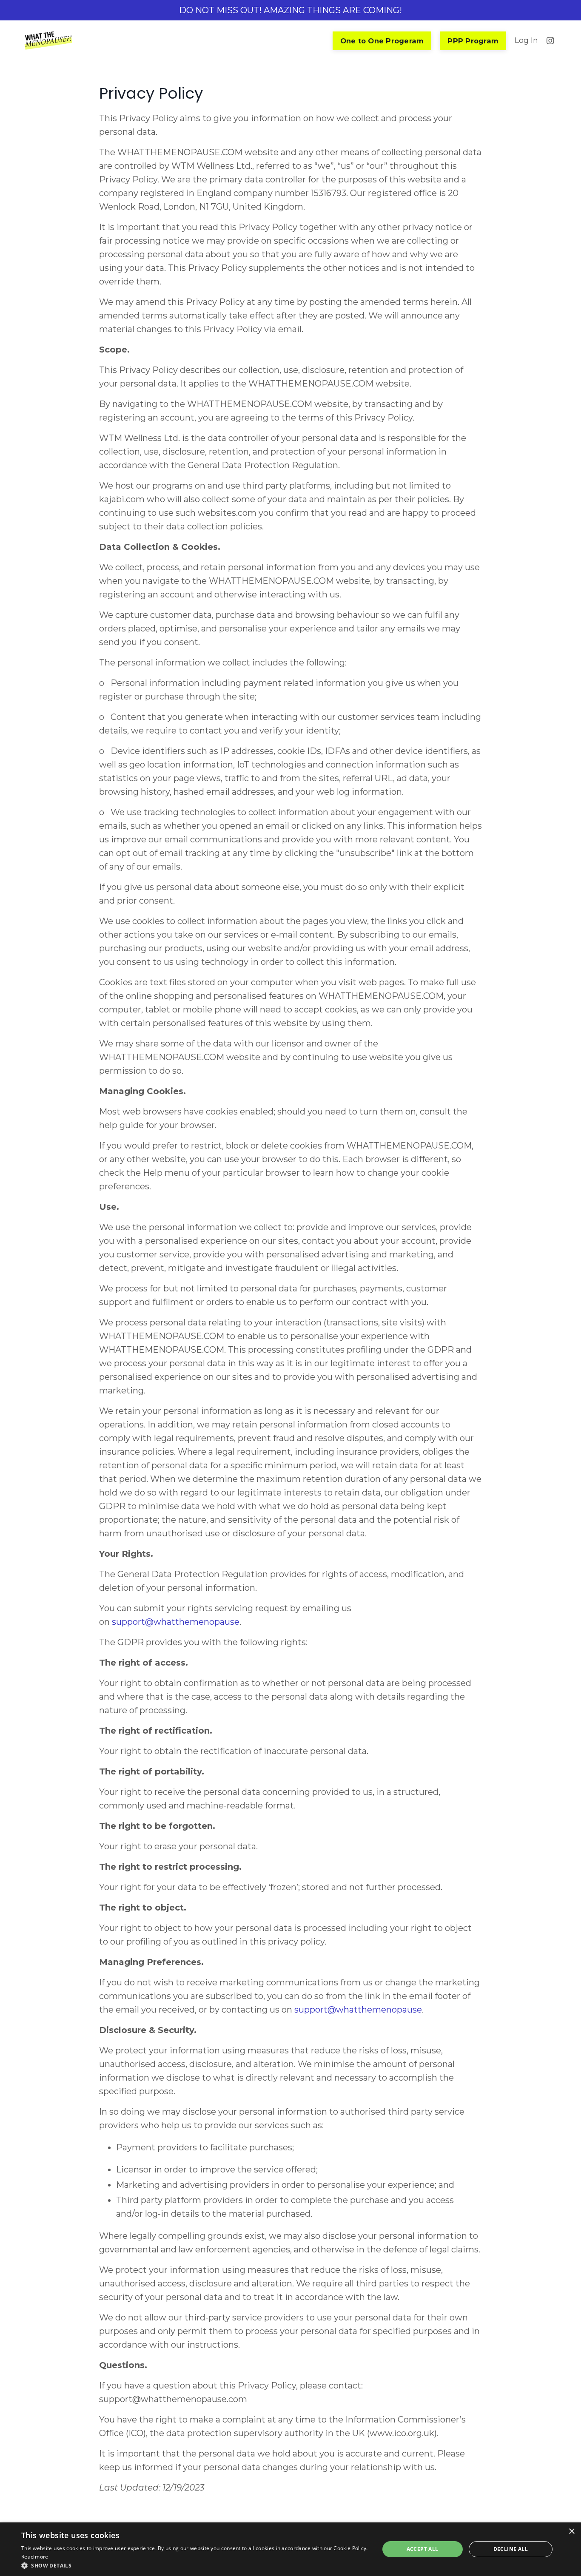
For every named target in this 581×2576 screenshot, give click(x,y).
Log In (526, 40)
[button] (195, 2565)
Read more (35, 2557)
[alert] (290, 2549)
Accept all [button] (423, 2549)
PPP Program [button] (473, 41)
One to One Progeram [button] (382, 41)
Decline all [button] (511, 2549)
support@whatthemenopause (358, 2010)
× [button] (571, 2532)
